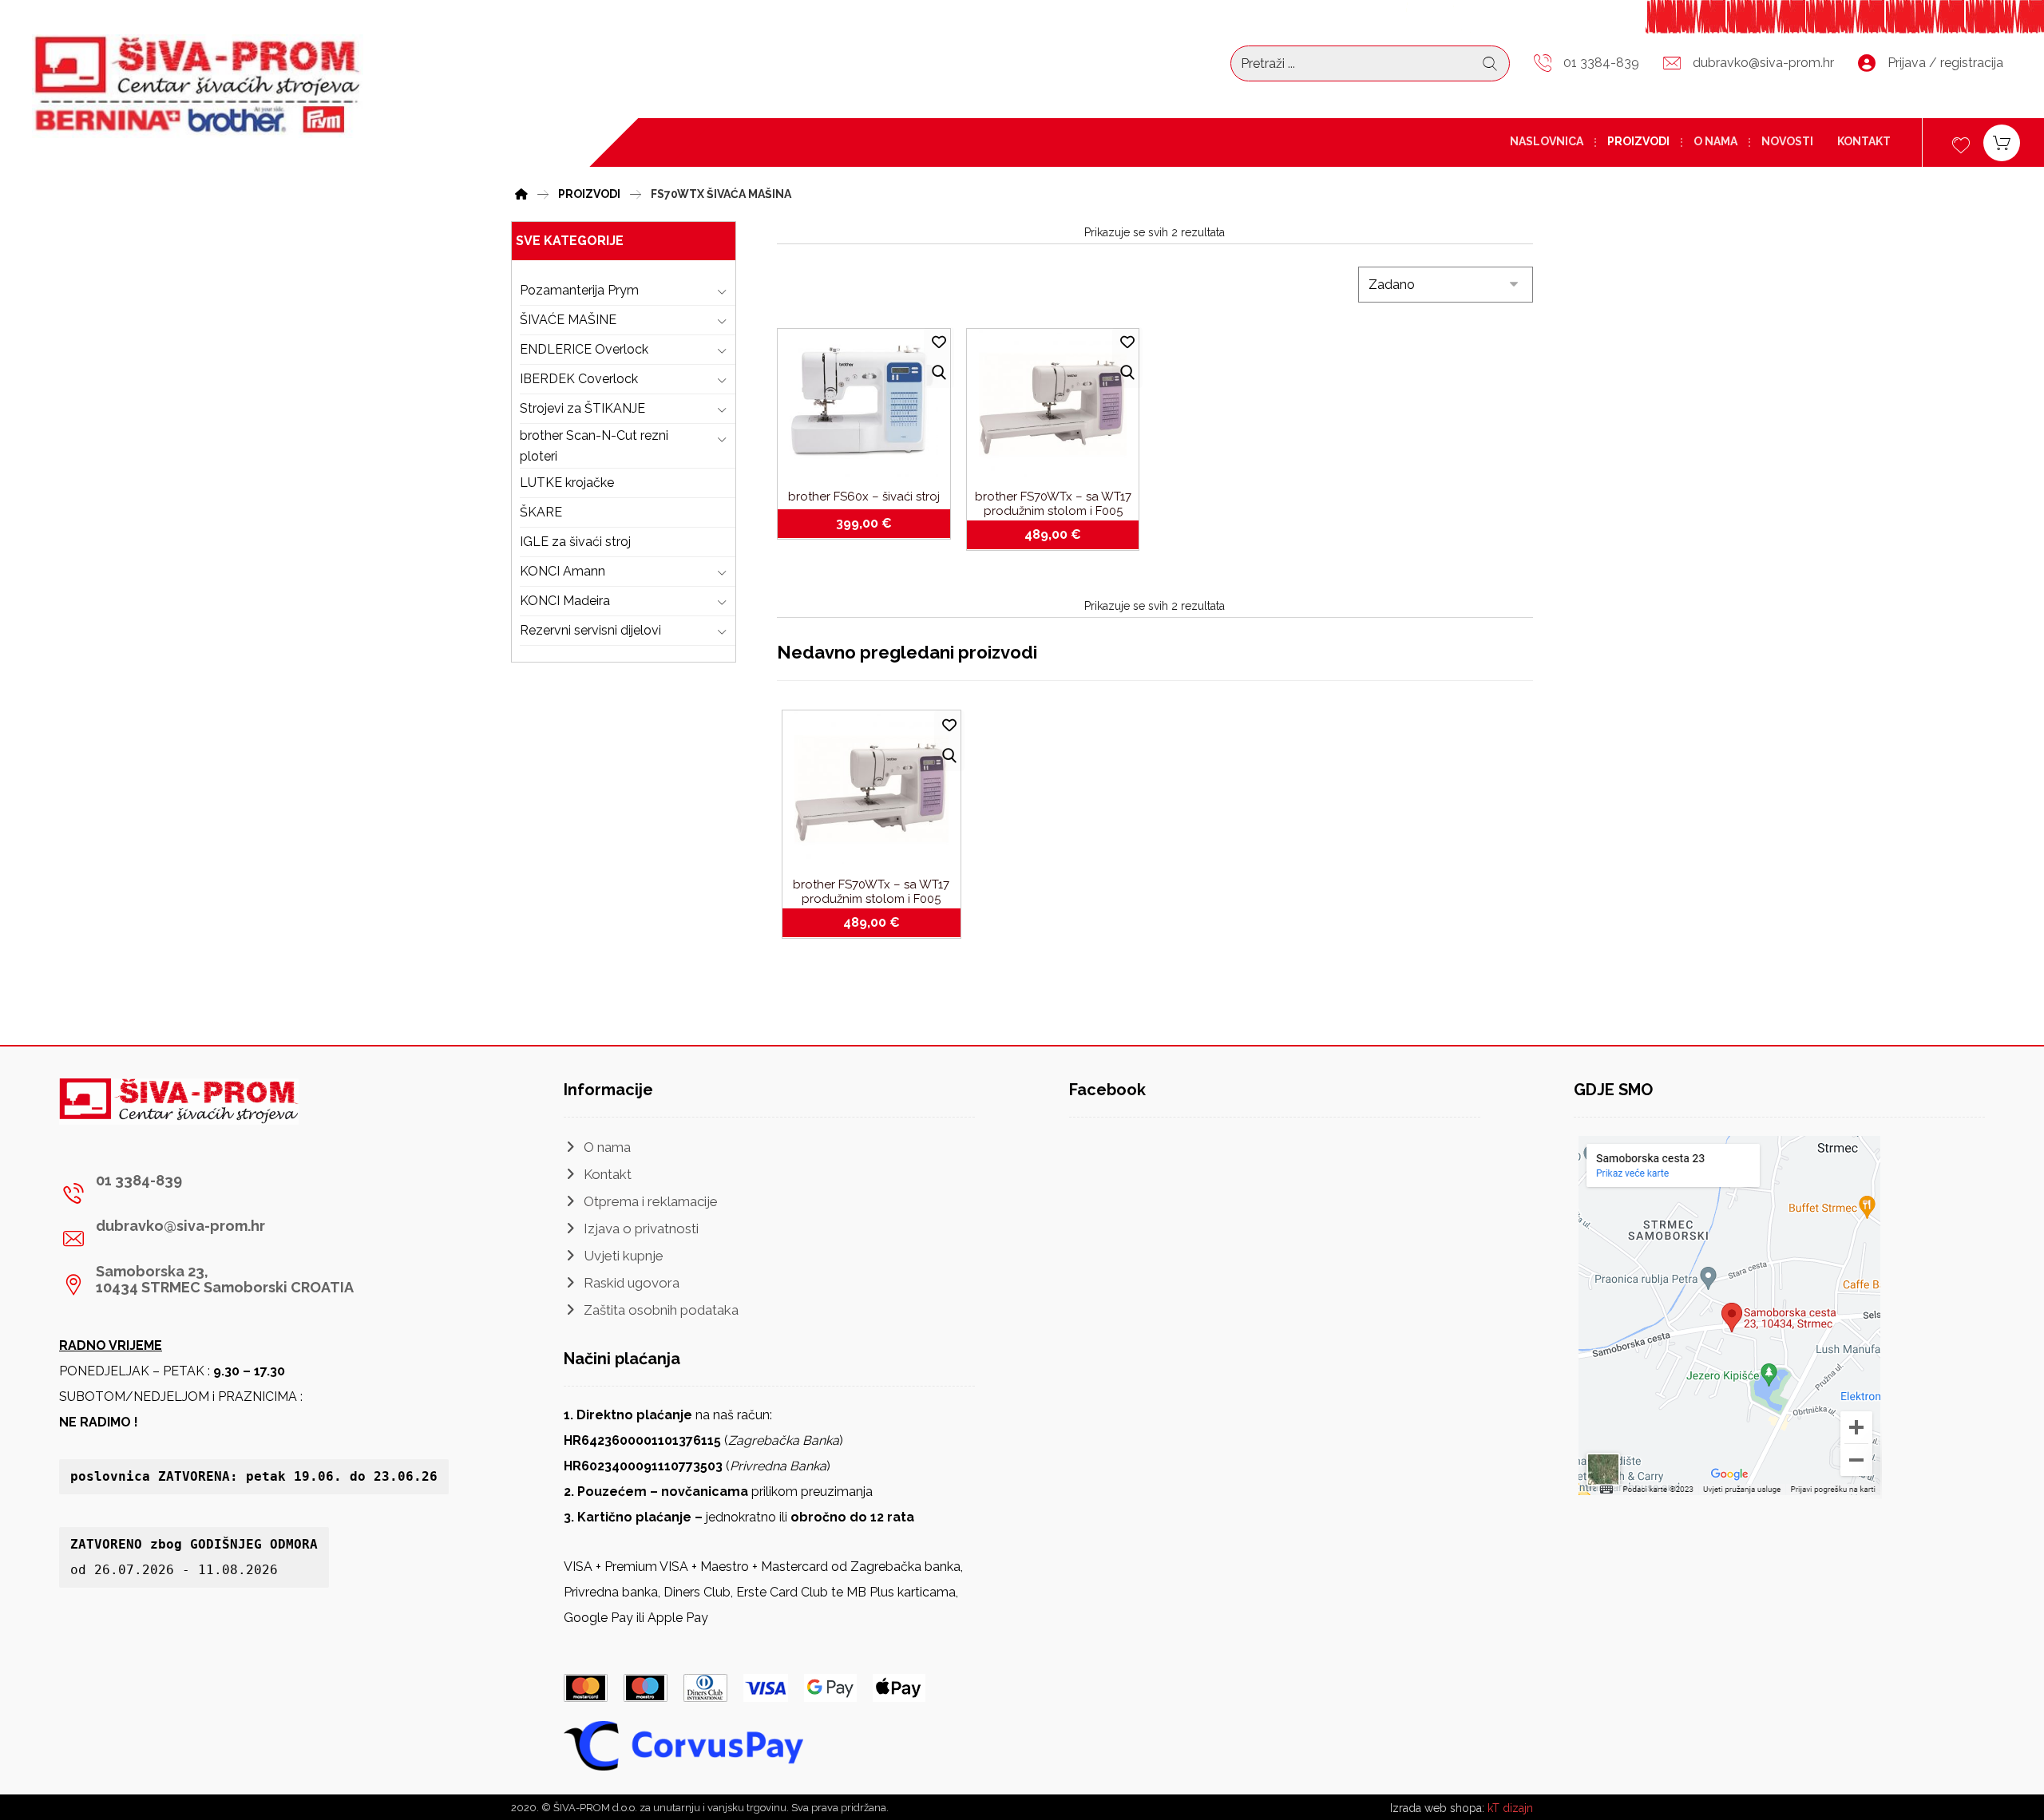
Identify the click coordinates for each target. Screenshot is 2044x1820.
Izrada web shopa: (1437, 1808)
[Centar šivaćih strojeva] (198, 86)
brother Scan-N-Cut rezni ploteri (594, 446)
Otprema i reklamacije (651, 1201)
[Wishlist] (1961, 143)
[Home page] (521, 192)
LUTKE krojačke (567, 483)
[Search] (1490, 64)
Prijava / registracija (1945, 63)
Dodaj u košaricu (873, 524)
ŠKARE (541, 512)
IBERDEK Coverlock (579, 379)
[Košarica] (2002, 142)
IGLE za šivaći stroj (575, 542)
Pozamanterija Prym (579, 290)
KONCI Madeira (565, 601)
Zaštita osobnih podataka (661, 1310)
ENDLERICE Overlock (584, 349)
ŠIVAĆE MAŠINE (568, 320)
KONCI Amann (562, 571)
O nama (607, 1147)
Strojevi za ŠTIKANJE (582, 408)
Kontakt (608, 1174)
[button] (209, 1193)
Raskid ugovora (632, 1283)
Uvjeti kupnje (624, 1256)
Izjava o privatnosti (641, 1228)
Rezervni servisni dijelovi (590, 630)
